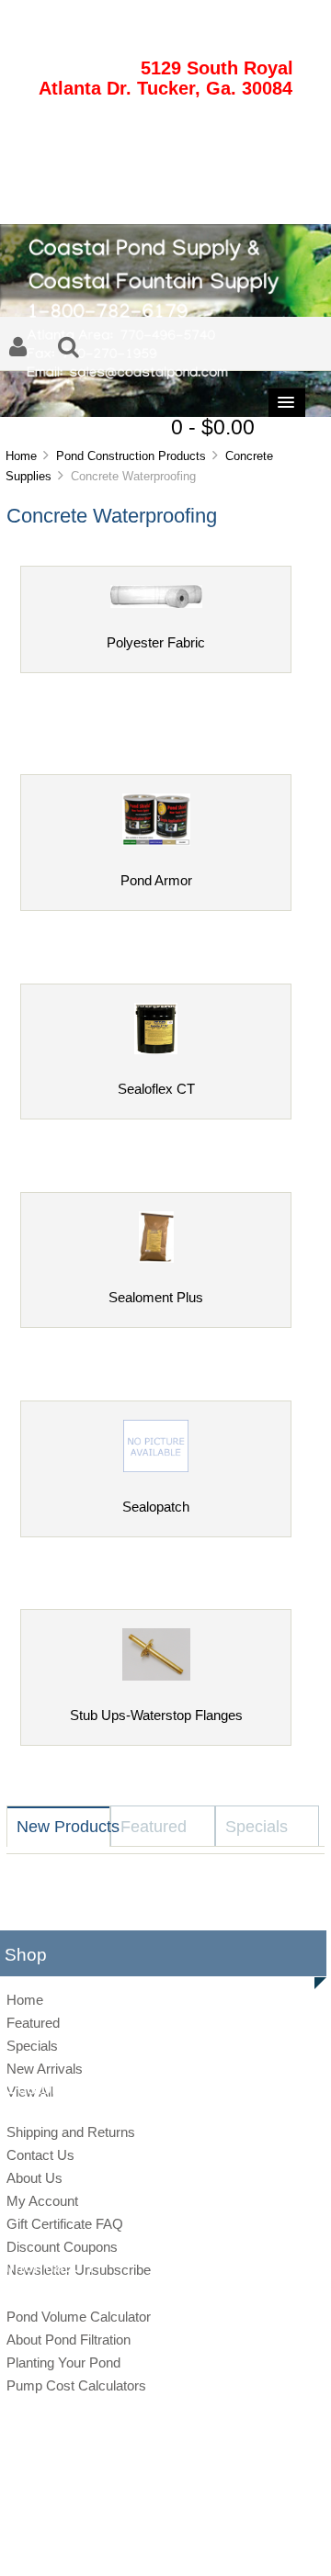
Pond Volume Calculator (79, 2317)
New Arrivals (45, 2069)
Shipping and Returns (71, 2132)
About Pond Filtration (68, 2340)
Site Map (81, 2543)
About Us (34, 2178)
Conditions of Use (230, 2543)
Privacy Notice (146, 2543)
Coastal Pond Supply (151, 2513)
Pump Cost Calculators (76, 2385)
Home (21, 456)
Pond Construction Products (131, 456)
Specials (32, 2046)
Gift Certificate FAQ (65, 2224)
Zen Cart (293, 2513)
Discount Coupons (62, 2247)
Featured (33, 2023)
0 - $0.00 (213, 427)
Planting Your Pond (63, 2362)
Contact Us (40, 2155)
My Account (42, 2201)
